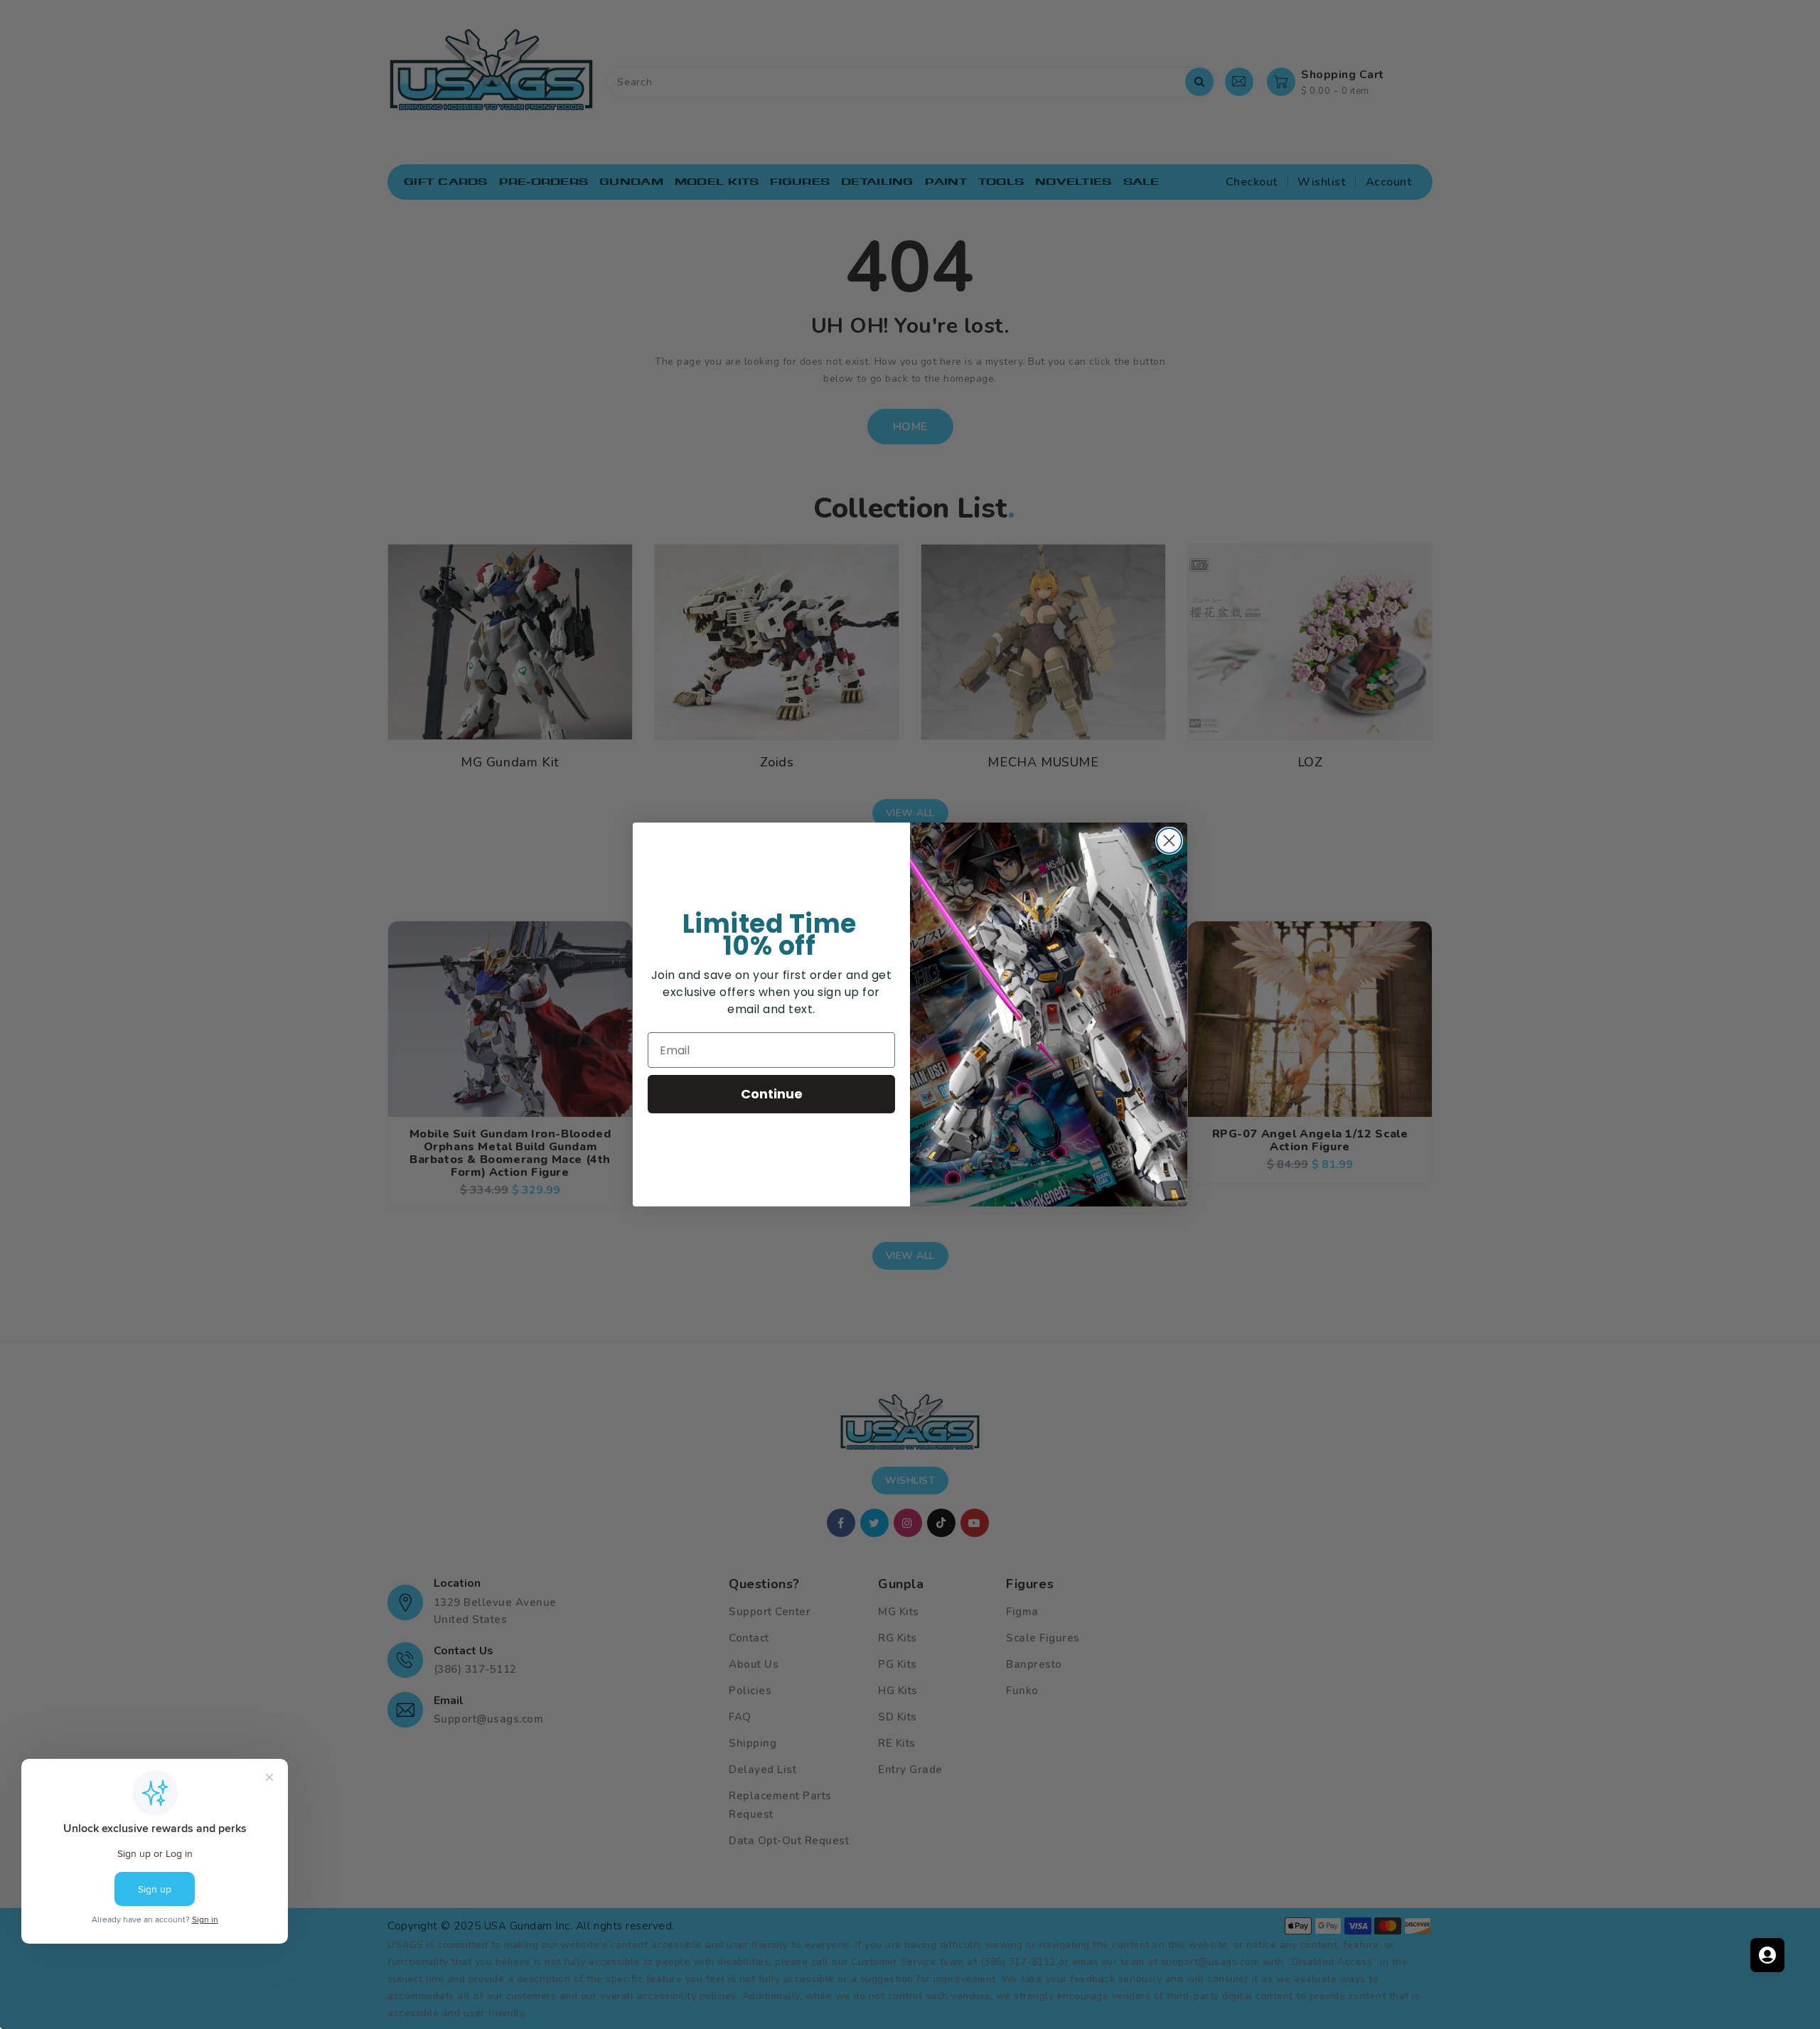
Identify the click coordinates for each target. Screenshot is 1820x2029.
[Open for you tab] (1767, 1955)
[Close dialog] (1169, 841)
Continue (772, 1094)
